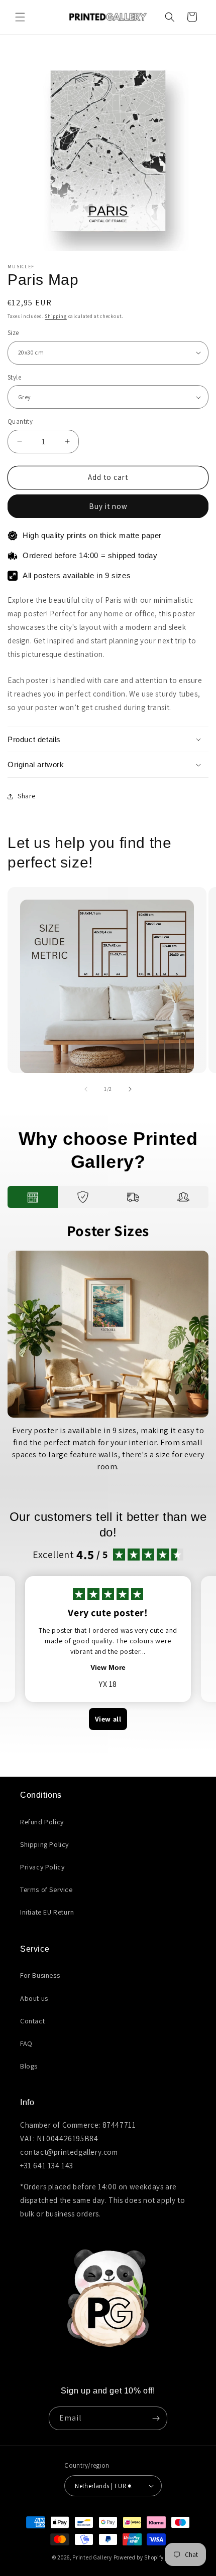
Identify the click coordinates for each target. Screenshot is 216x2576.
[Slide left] (86, 1089)
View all (108, 1719)
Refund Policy (42, 1822)
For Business (40, 1975)
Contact (32, 2021)
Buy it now (108, 506)
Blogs (29, 2066)
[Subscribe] (156, 2418)
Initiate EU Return (47, 1912)
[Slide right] (130, 1089)
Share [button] (27, 796)
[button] (20, 17)
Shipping (56, 316)
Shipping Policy (44, 1844)
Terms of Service (46, 1890)
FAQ (26, 2043)
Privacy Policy (42, 1867)
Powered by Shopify (139, 2557)
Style (14, 377)
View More (108, 1667)
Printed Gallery (92, 2557)
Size (13, 333)
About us (34, 1998)
